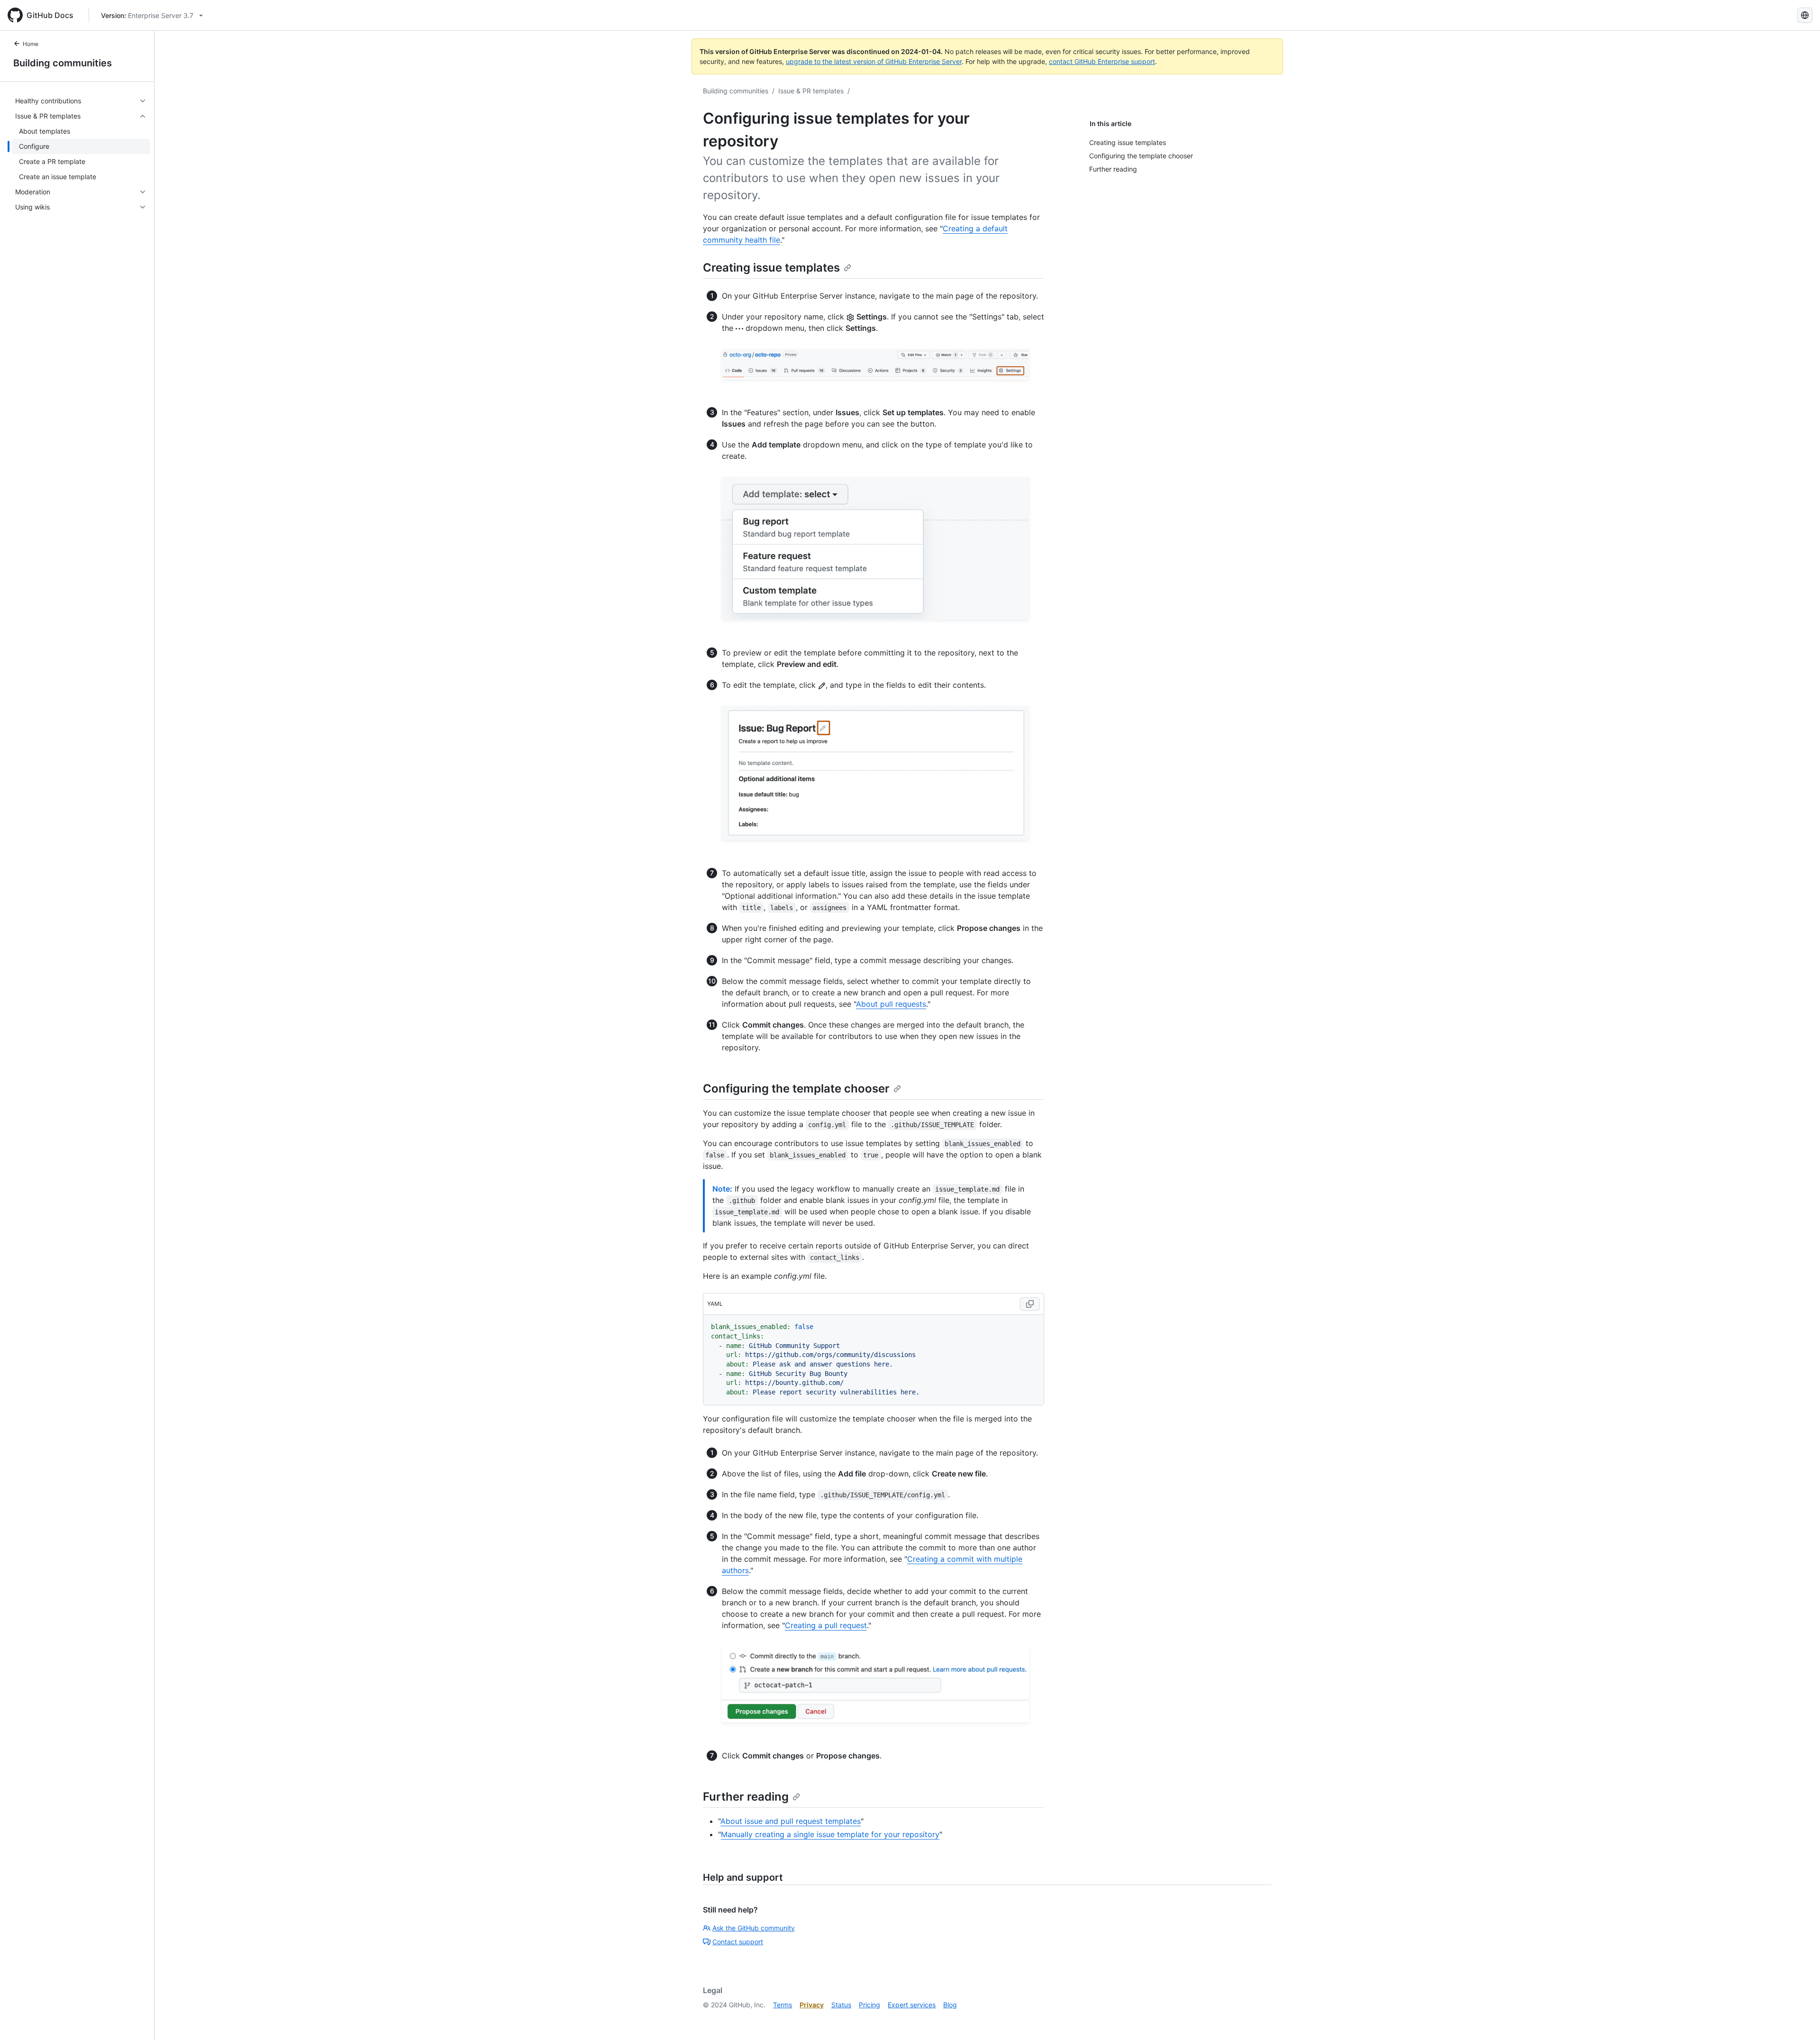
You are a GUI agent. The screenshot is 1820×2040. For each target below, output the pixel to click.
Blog (950, 2005)
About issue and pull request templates (791, 1821)
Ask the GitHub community (754, 1928)
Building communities (63, 63)
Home (31, 44)
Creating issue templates (771, 268)
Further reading (746, 1797)
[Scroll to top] (1799, 2019)
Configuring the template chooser (796, 1088)
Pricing (869, 2005)
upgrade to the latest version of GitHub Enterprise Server (874, 61)
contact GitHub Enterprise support (1102, 61)
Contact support (738, 1942)
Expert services (912, 2005)
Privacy (812, 2005)
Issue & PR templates (811, 91)
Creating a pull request (826, 1625)
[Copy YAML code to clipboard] (1030, 1304)
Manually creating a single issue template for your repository (830, 1834)
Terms (783, 2005)
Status (841, 2005)
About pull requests (891, 1004)
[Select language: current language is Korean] (1805, 15)
